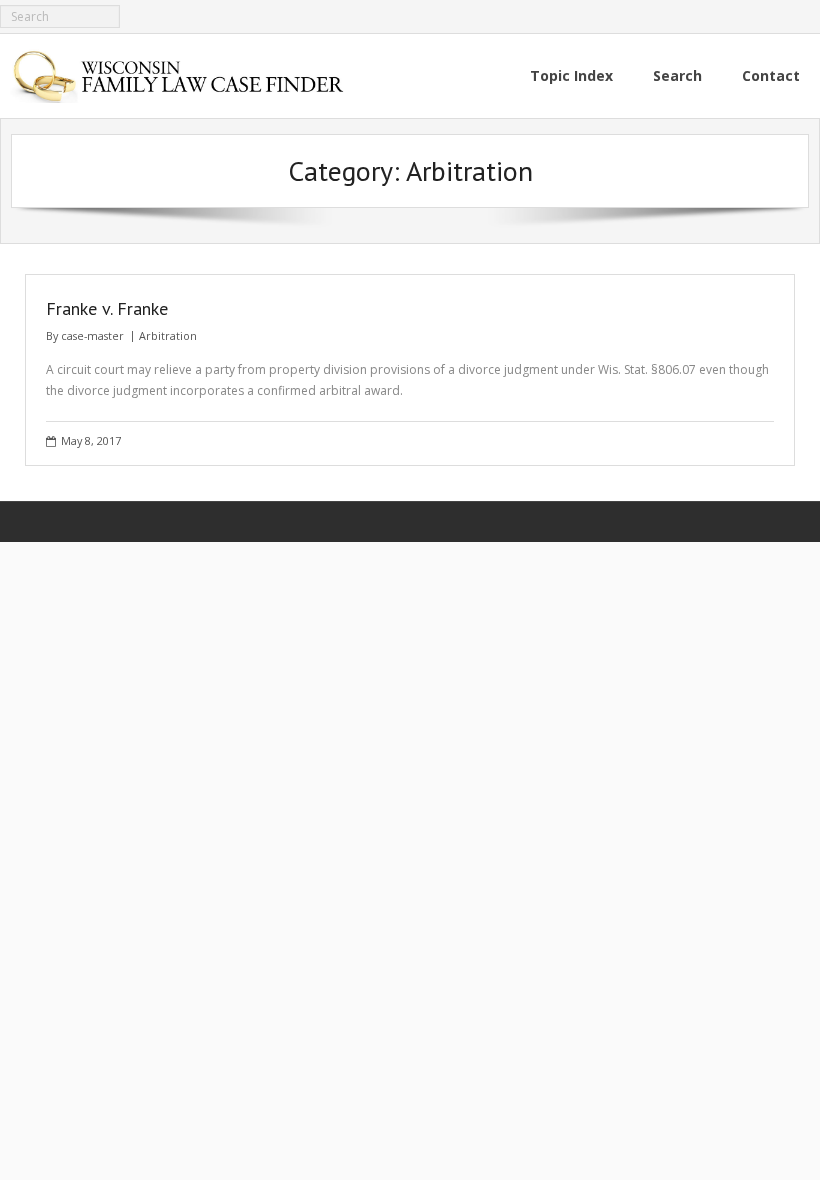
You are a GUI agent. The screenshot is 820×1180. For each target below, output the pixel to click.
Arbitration (168, 335)
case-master (92, 335)
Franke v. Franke (107, 308)
